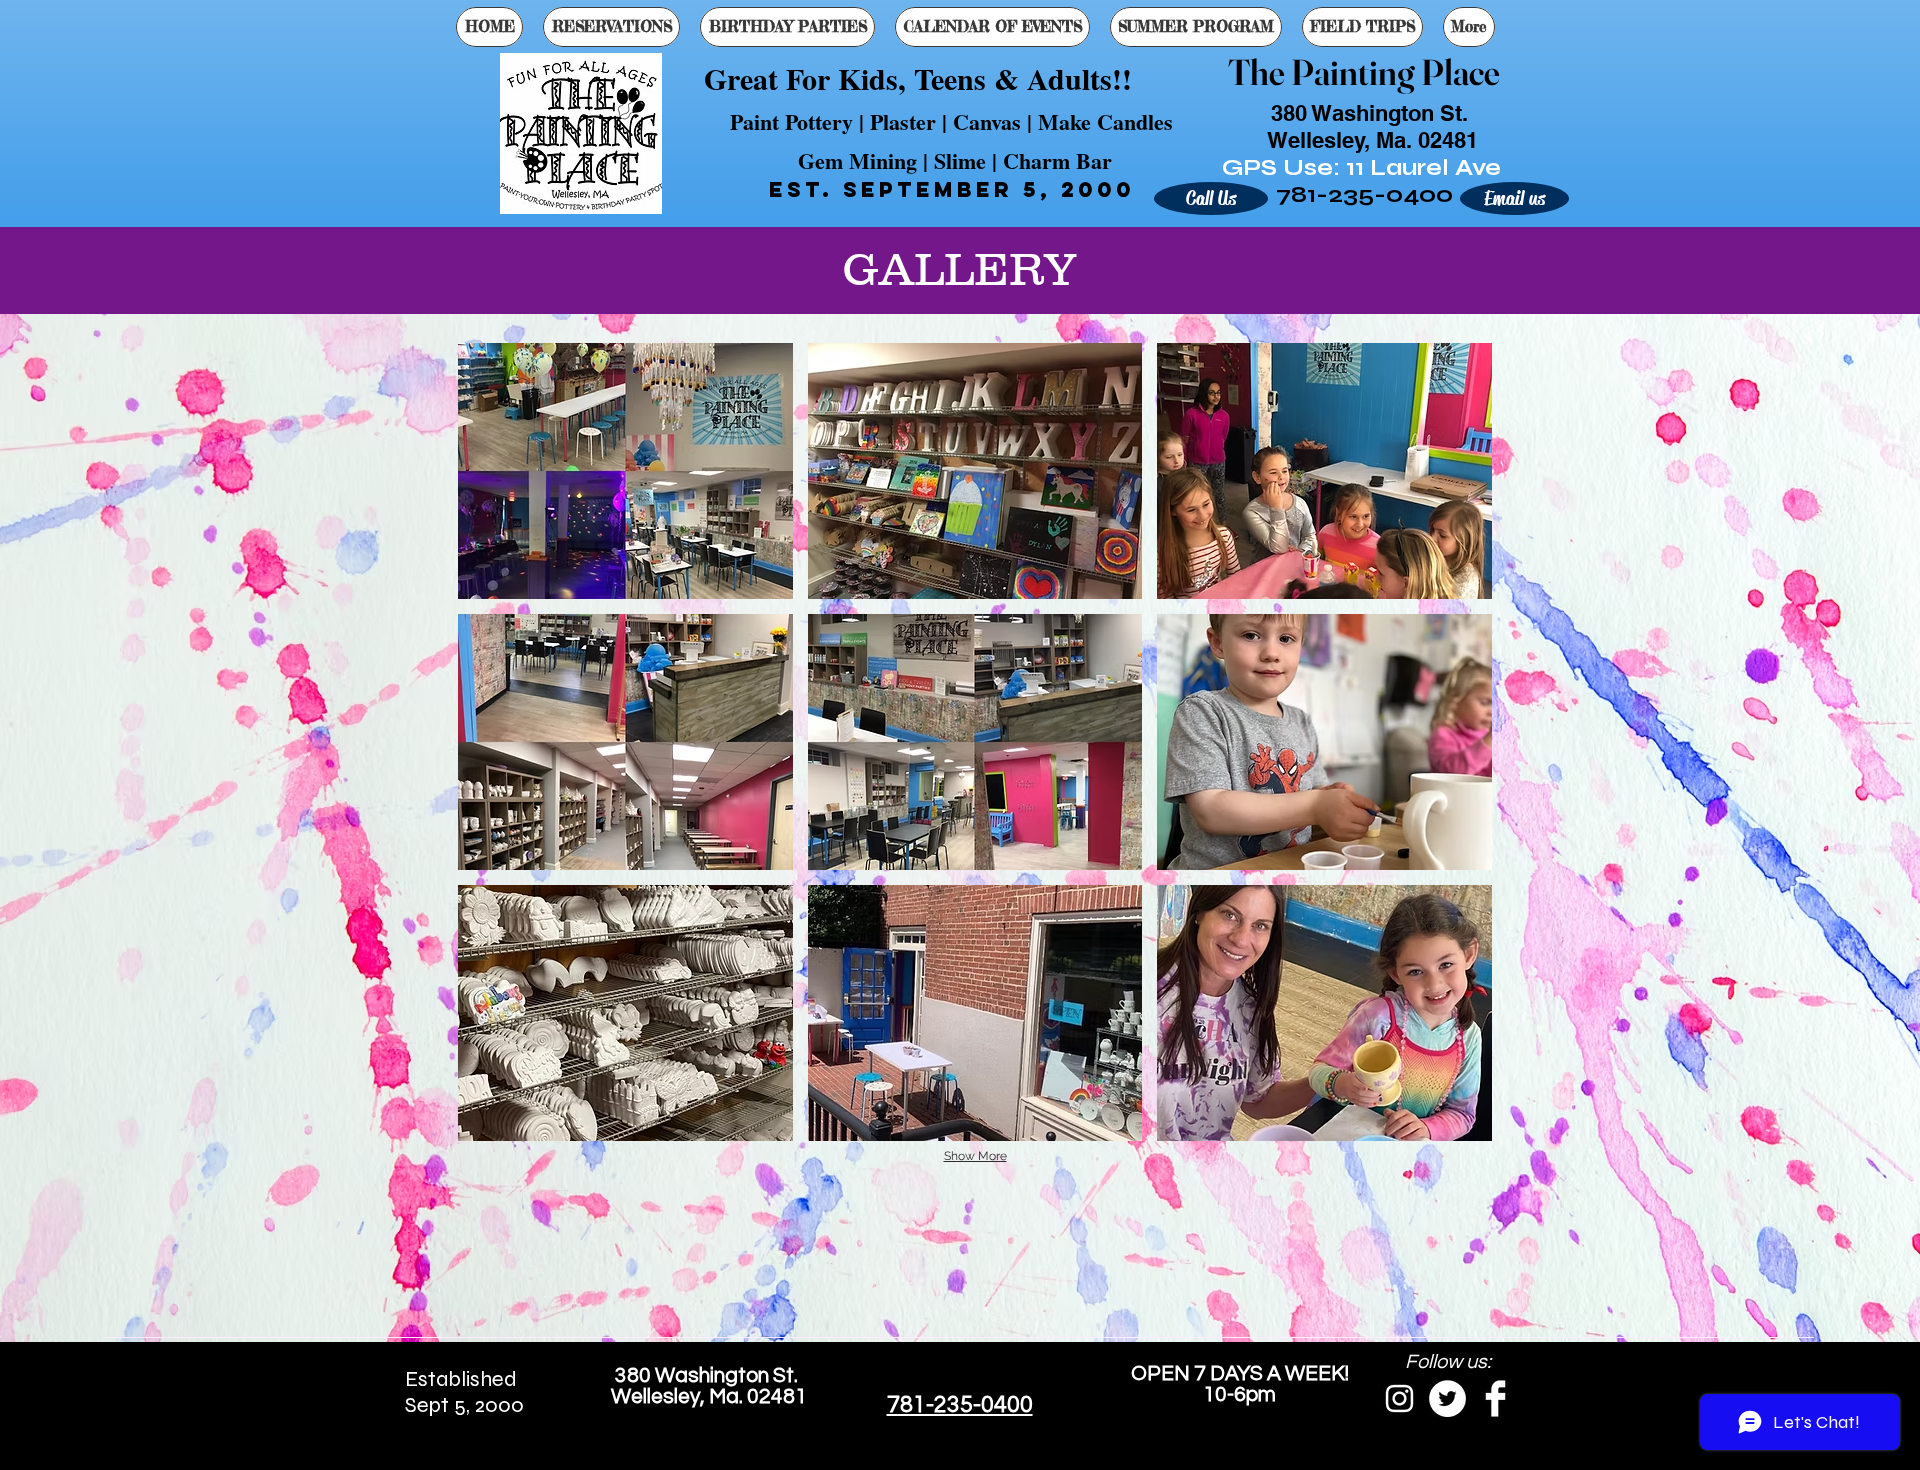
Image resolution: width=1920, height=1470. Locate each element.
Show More (975, 1156)
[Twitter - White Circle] (1447, 1398)
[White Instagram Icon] (1399, 1398)
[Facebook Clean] (1495, 1398)
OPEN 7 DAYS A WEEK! (1240, 1373)
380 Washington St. (708, 1375)
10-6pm (1239, 1394)
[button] (625, 471)
